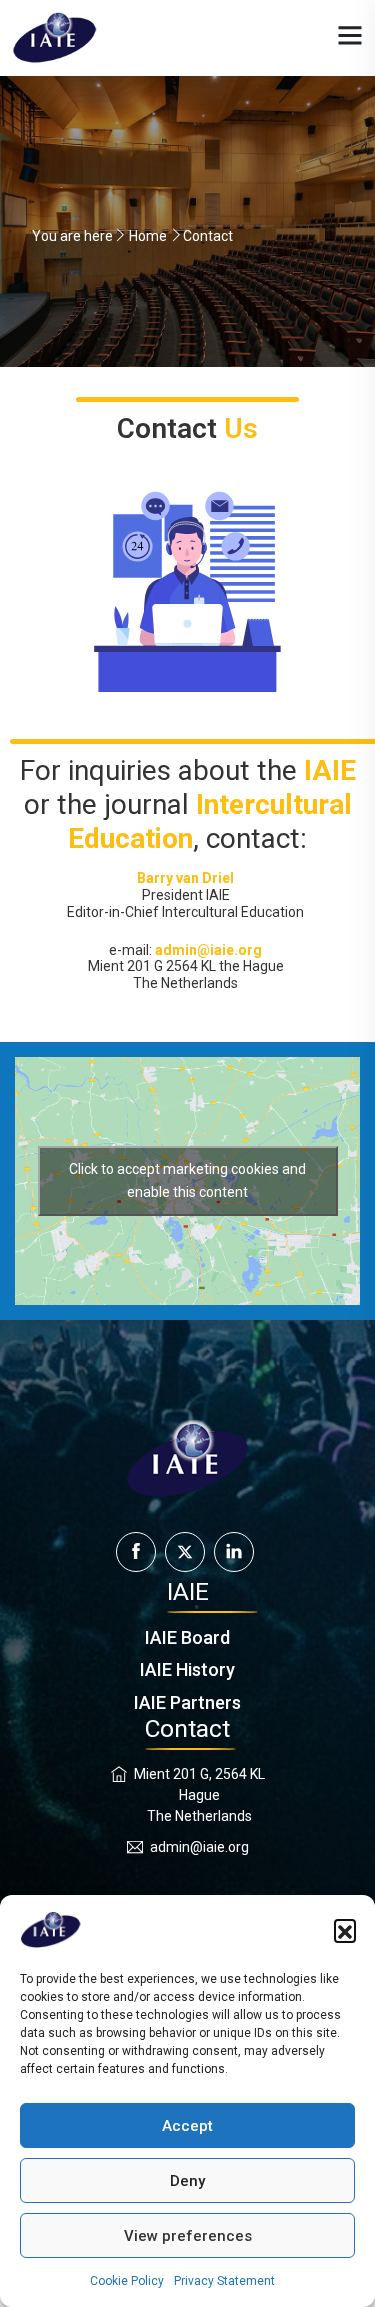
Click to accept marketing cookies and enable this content (187, 1180)
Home (148, 236)
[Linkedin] (234, 1552)
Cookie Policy (127, 2281)
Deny (187, 2181)
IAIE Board (187, 1637)
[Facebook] (136, 1552)
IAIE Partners (187, 1702)
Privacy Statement (224, 2281)
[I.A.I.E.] (54, 36)
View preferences (188, 2236)
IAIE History (187, 1669)
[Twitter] (185, 1552)
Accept (187, 2126)
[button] (345, 1930)
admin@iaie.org (199, 1847)
